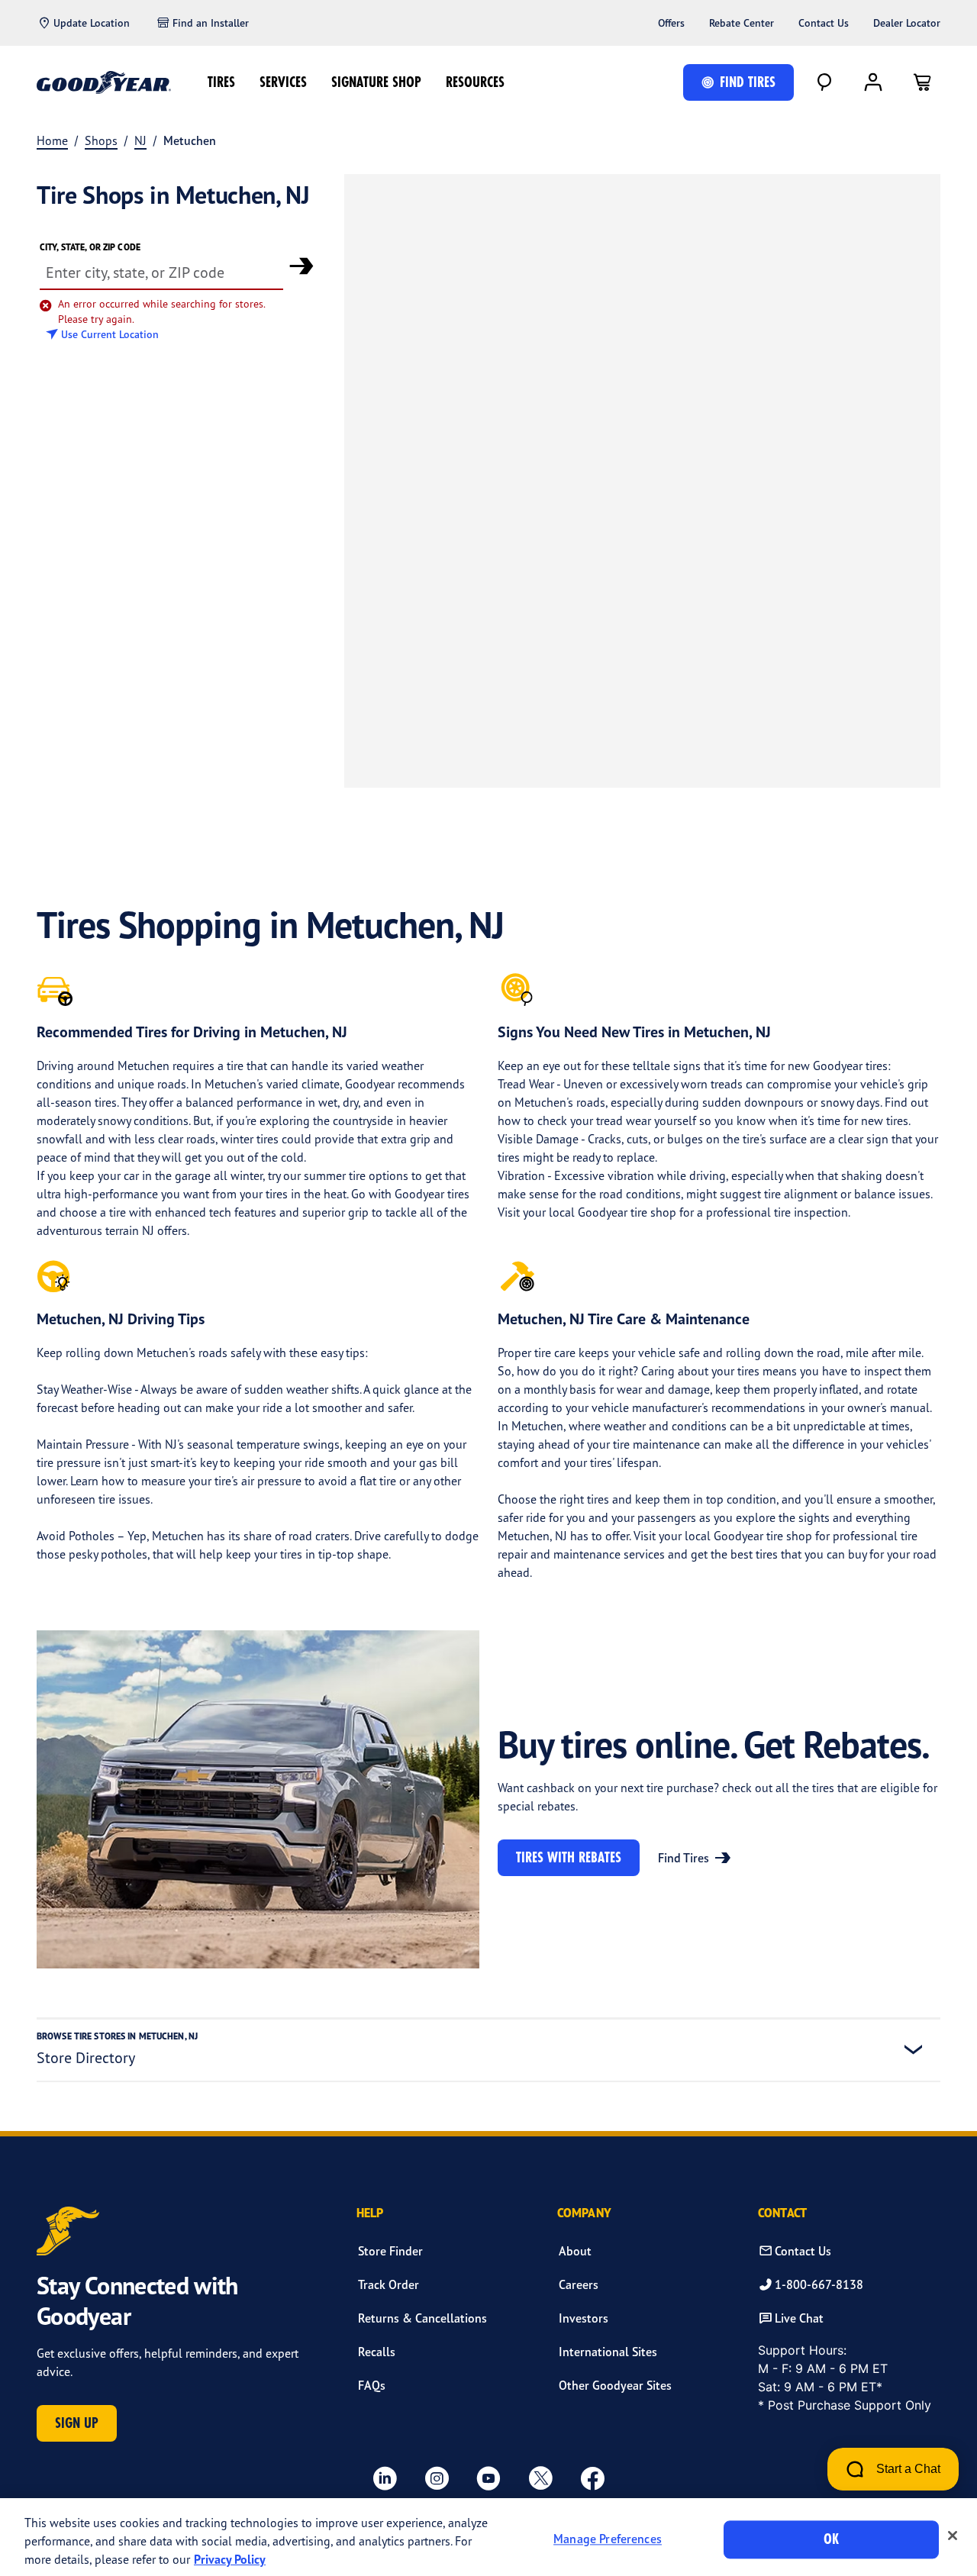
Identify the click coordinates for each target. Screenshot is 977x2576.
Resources (475, 82)
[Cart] (922, 82)
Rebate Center (742, 23)
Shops (101, 140)
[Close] (953, 2536)
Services (283, 82)
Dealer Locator (907, 23)
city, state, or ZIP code (90, 247)
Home (52, 140)
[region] (488, 2537)
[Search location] (301, 266)
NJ (140, 140)
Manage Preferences (608, 2539)
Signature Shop (376, 82)
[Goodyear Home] (104, 82)
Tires (221, 82)
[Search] (824, 82)
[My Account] (873, 82)
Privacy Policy (230, 2559)
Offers (671, 23)
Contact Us (824, 23)
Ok (831, 2539)
